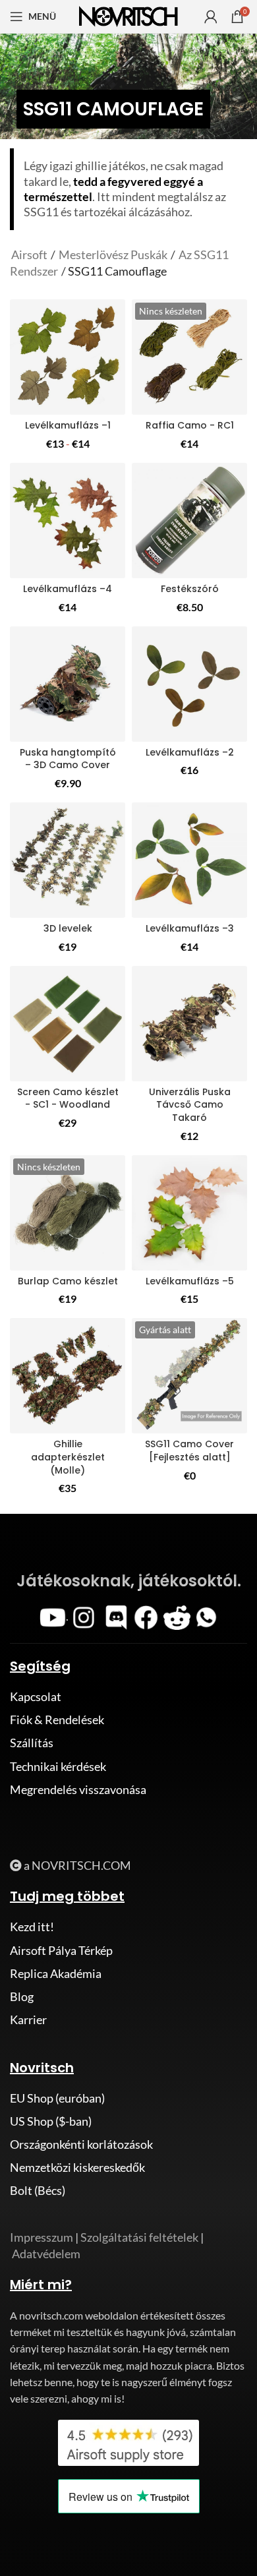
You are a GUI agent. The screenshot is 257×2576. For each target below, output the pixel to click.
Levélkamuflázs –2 (190, 752)
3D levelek (68, 928)
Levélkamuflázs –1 (68, 425)
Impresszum (42, 2237)
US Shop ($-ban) (51, 2121)
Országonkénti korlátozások (81, 2144)
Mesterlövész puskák (113, 255)
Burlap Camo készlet (68, 1281)
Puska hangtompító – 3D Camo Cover (68, 759)
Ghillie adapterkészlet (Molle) (68, 1457)
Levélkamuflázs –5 (190, 1281)
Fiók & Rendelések (57, 1720)
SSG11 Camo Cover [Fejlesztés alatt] (189, 1451)
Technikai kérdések (58, 1766)
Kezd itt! (32, 1927)
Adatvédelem (46, 2254)
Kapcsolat (36, 1696)
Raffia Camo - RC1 (190, 425)
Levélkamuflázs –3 (190, 928)
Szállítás (32, 1743)
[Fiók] (211, 16)
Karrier (28, 2020)
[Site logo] (128, 15)
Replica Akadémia (56, 1973)
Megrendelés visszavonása (78, 1789)
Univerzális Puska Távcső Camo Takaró (190, 1105)
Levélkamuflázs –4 (68, 589)
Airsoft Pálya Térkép (61, 1950)
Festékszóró (190, 589)
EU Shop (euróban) (57, 2098)
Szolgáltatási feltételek (139, 2237)
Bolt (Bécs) (38, 2190)
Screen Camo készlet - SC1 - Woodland (68, 1098)
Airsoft (30, 255)
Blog (22, 1996)
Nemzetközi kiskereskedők (77, 2167)
